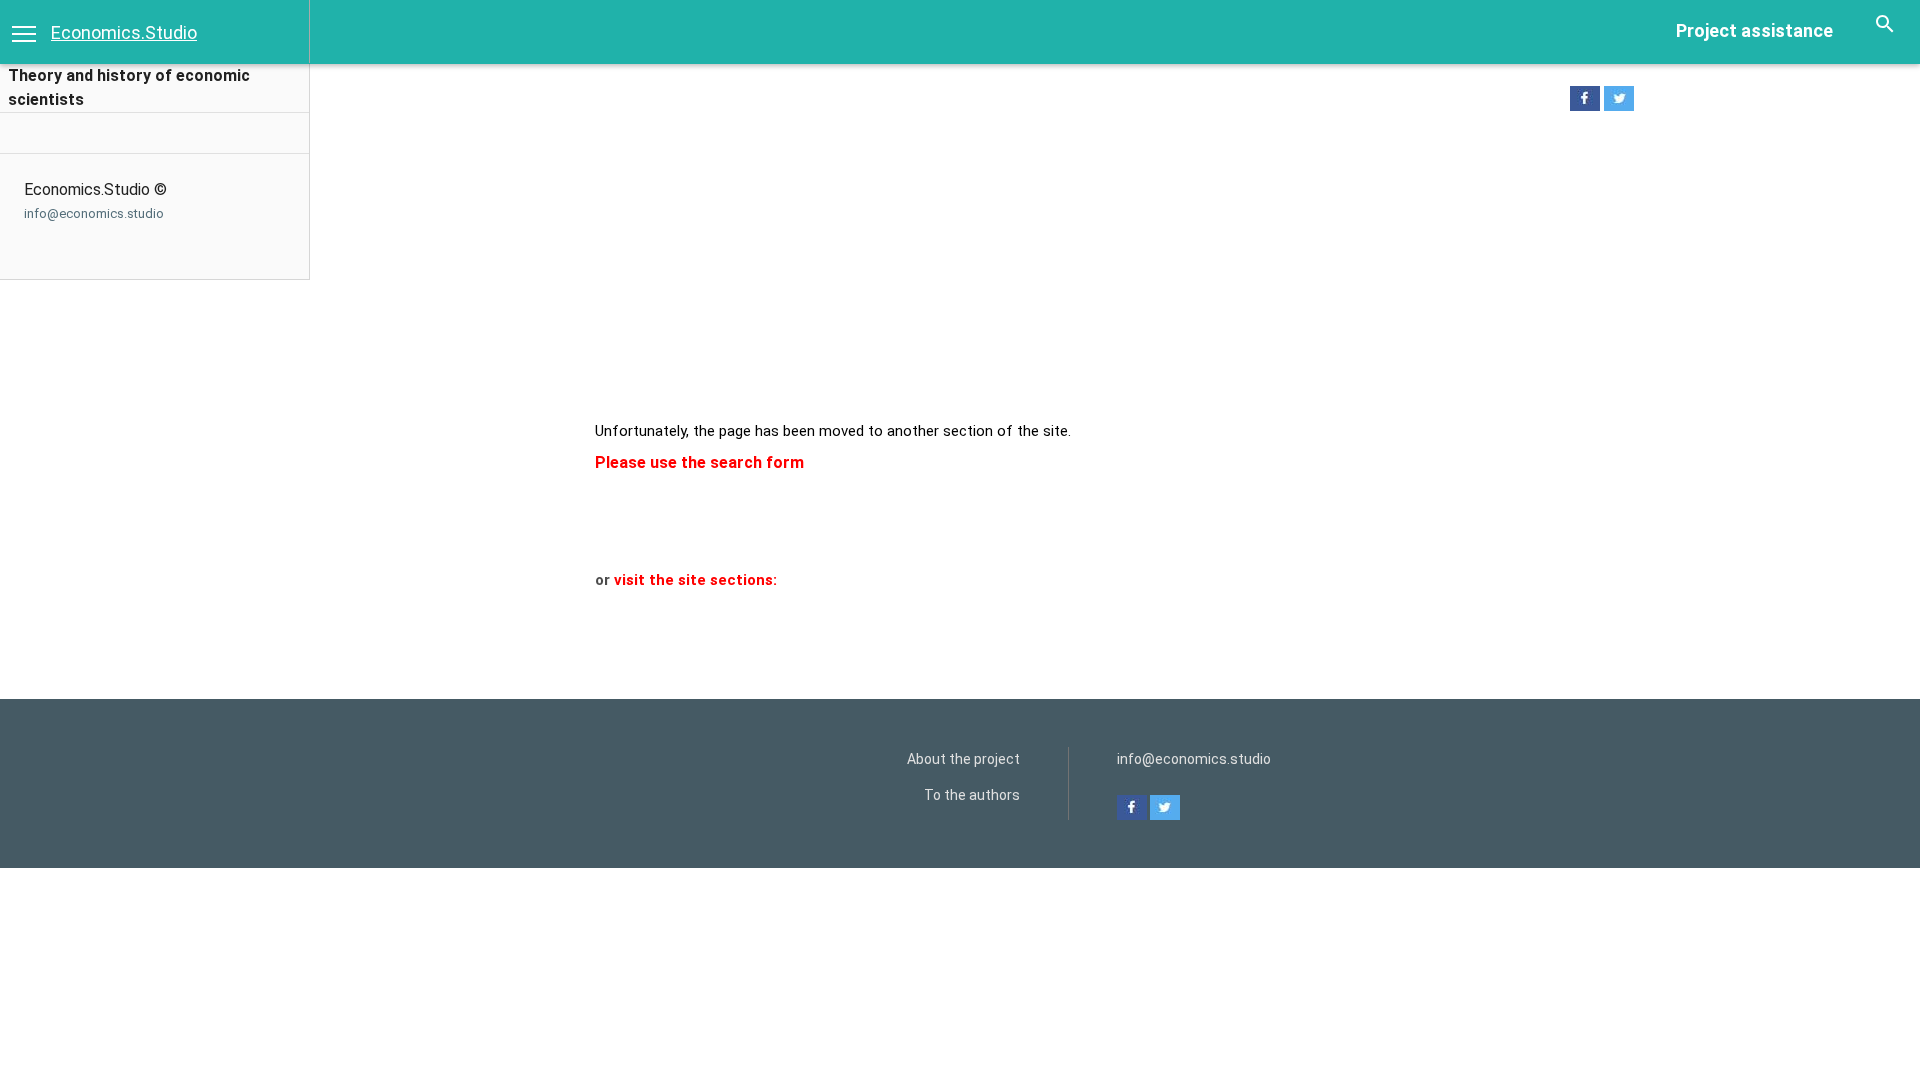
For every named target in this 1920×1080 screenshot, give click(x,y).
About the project (963, 759)
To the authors (972, 795)
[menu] (24, 32)
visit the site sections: (695, 580)
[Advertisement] (1102, 271)
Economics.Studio (124, 32)
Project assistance (1754, 30)
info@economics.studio (94, 213)
